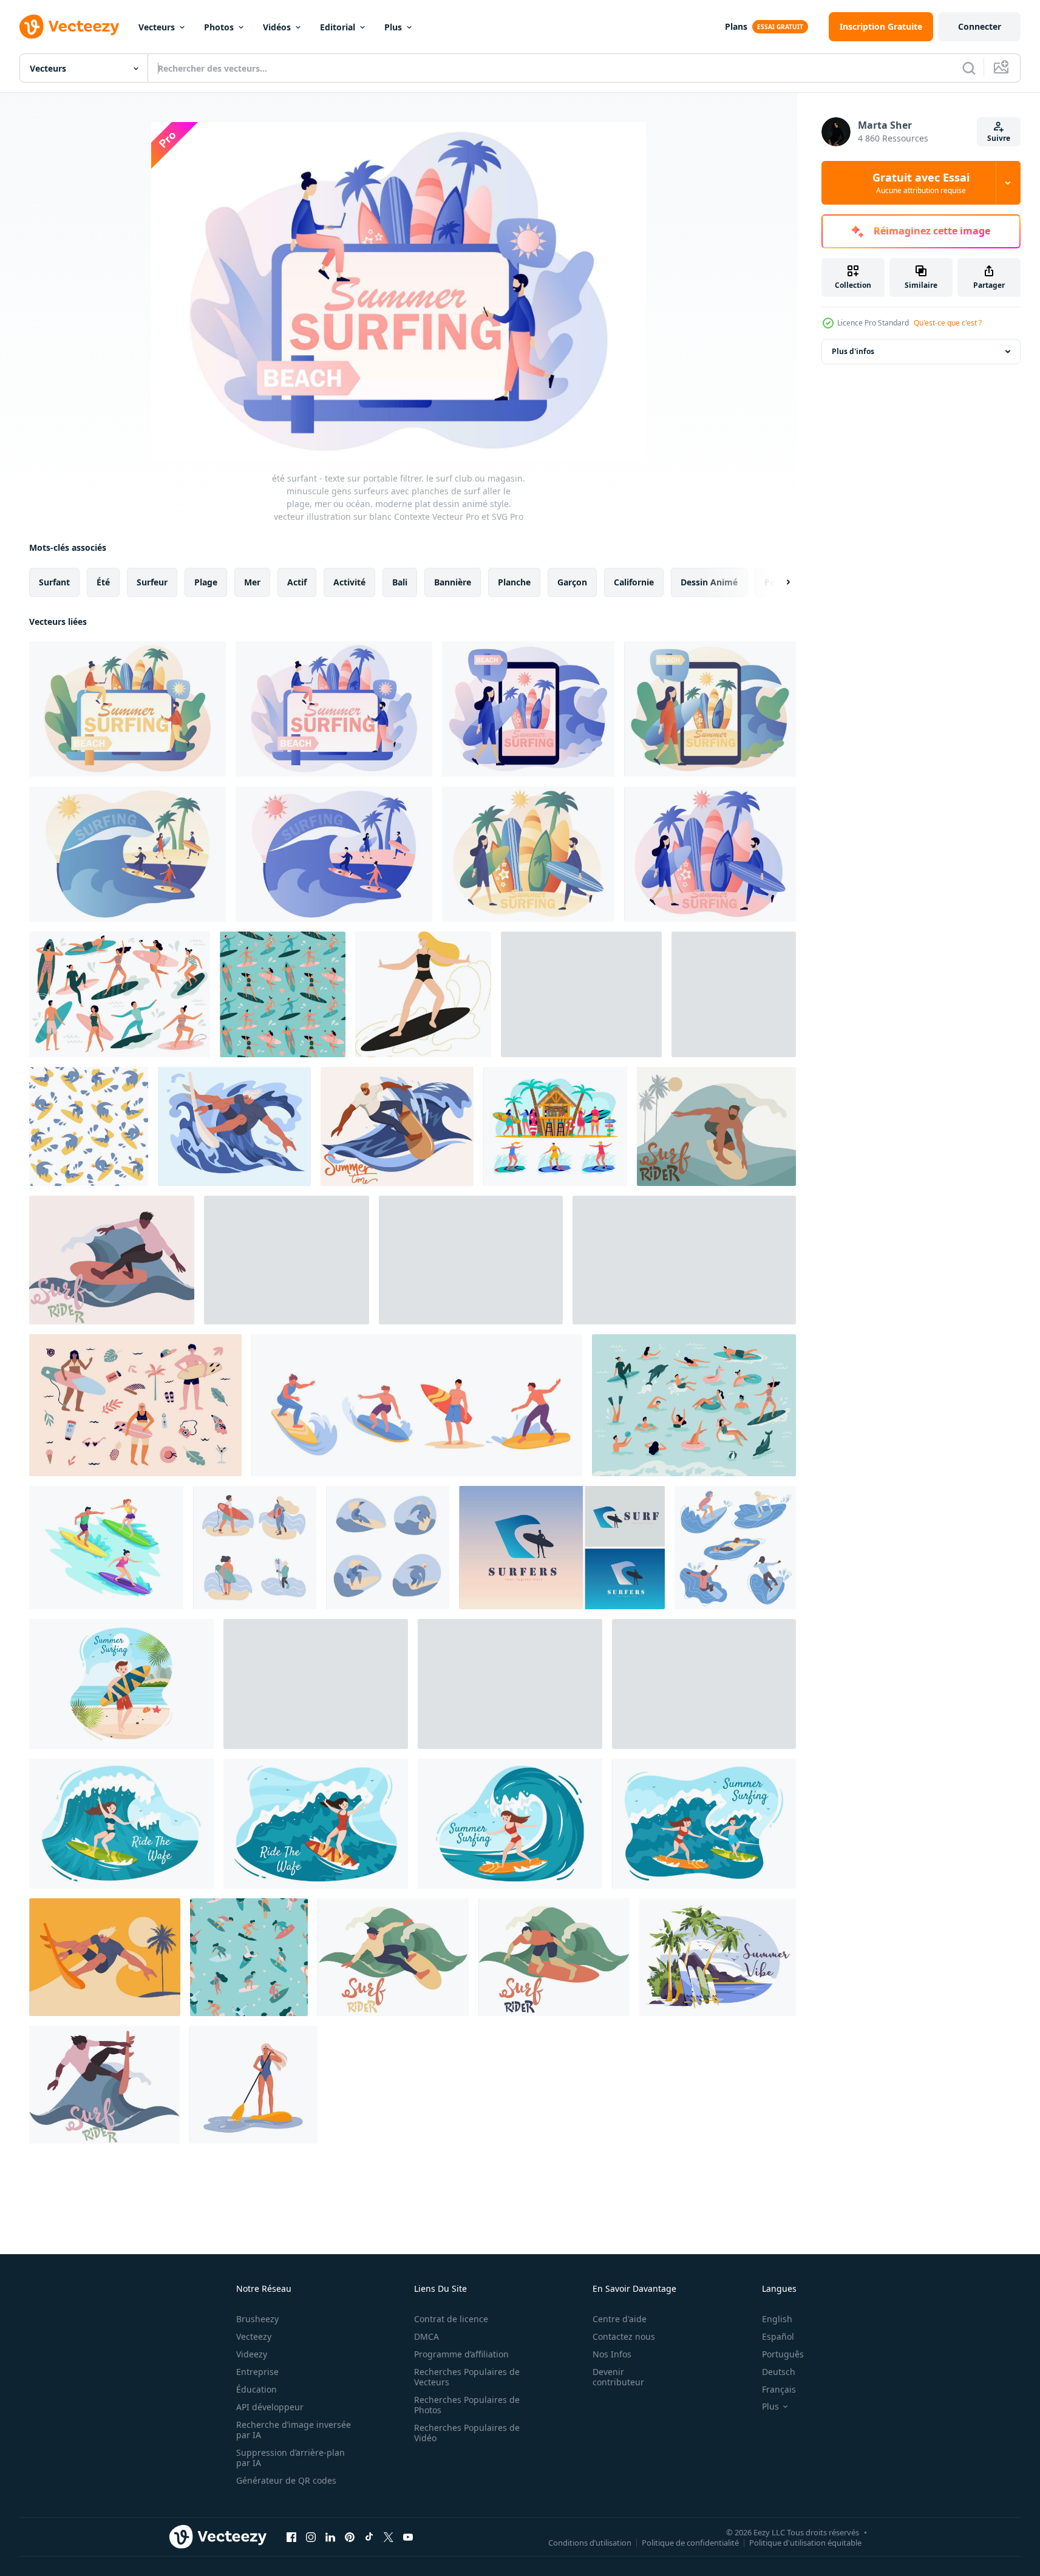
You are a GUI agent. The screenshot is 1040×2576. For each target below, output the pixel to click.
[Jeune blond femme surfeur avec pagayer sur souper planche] (253, 2085)
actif (297, 582)
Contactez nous (624, 2336)
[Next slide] (778, 582)
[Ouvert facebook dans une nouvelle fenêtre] (291, 2537)
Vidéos (277, 27)
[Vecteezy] (69, 27)
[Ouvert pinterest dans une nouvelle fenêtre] (350, 2537)
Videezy (252, 2354)
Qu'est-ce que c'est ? (948, 323)
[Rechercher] (969, 68)
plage (206, 582)
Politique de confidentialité (690, 2542)
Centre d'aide (620, 2319)
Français (779, 2389)
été (103, 582)
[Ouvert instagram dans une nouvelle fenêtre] (311, 2537)
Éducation (257, 2389)
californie (634, 582)
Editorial (338, 27)
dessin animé (709, 582)
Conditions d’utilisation (590, 2542)
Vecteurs (157, 27)
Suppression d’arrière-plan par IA (291, 2458)
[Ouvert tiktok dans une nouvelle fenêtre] (369, 2537)
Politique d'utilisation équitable (805, 2542)
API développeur (270, 2407)
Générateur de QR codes (286, 2480)
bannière (453, 582)
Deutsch (779, 2372)
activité (349, 582)
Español (778, 2336)
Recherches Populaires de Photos (467, 2405)
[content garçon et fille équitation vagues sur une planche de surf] (684, 1260)
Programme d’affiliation (461, 2354)
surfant (54, 582)
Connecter (980, 26)
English (777, 2319)
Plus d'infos (853, 351)
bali (400, 582)
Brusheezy (257, 2319)
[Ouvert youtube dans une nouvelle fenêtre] (408, 2537)
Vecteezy (254, 2336)
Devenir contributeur (618, 2377)
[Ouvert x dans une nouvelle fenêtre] (389, 2537)
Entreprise (257, 2372)
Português (783, 2354)
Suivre (999, 138)
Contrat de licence (451, 2319)
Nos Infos (612, 2354)
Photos (219, 27)
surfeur (152, 582)
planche (514, 582)
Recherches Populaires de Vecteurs (467, 2377)
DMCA (427, 2336)
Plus (393, 27)
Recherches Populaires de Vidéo (467, 2433)
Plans (736, 26)
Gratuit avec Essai (921, 183)
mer (252, 582)
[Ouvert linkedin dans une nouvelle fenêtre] (330, 2537)
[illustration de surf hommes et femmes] (106, 1548)
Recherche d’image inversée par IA (294, 2430)
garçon (572, 582)
